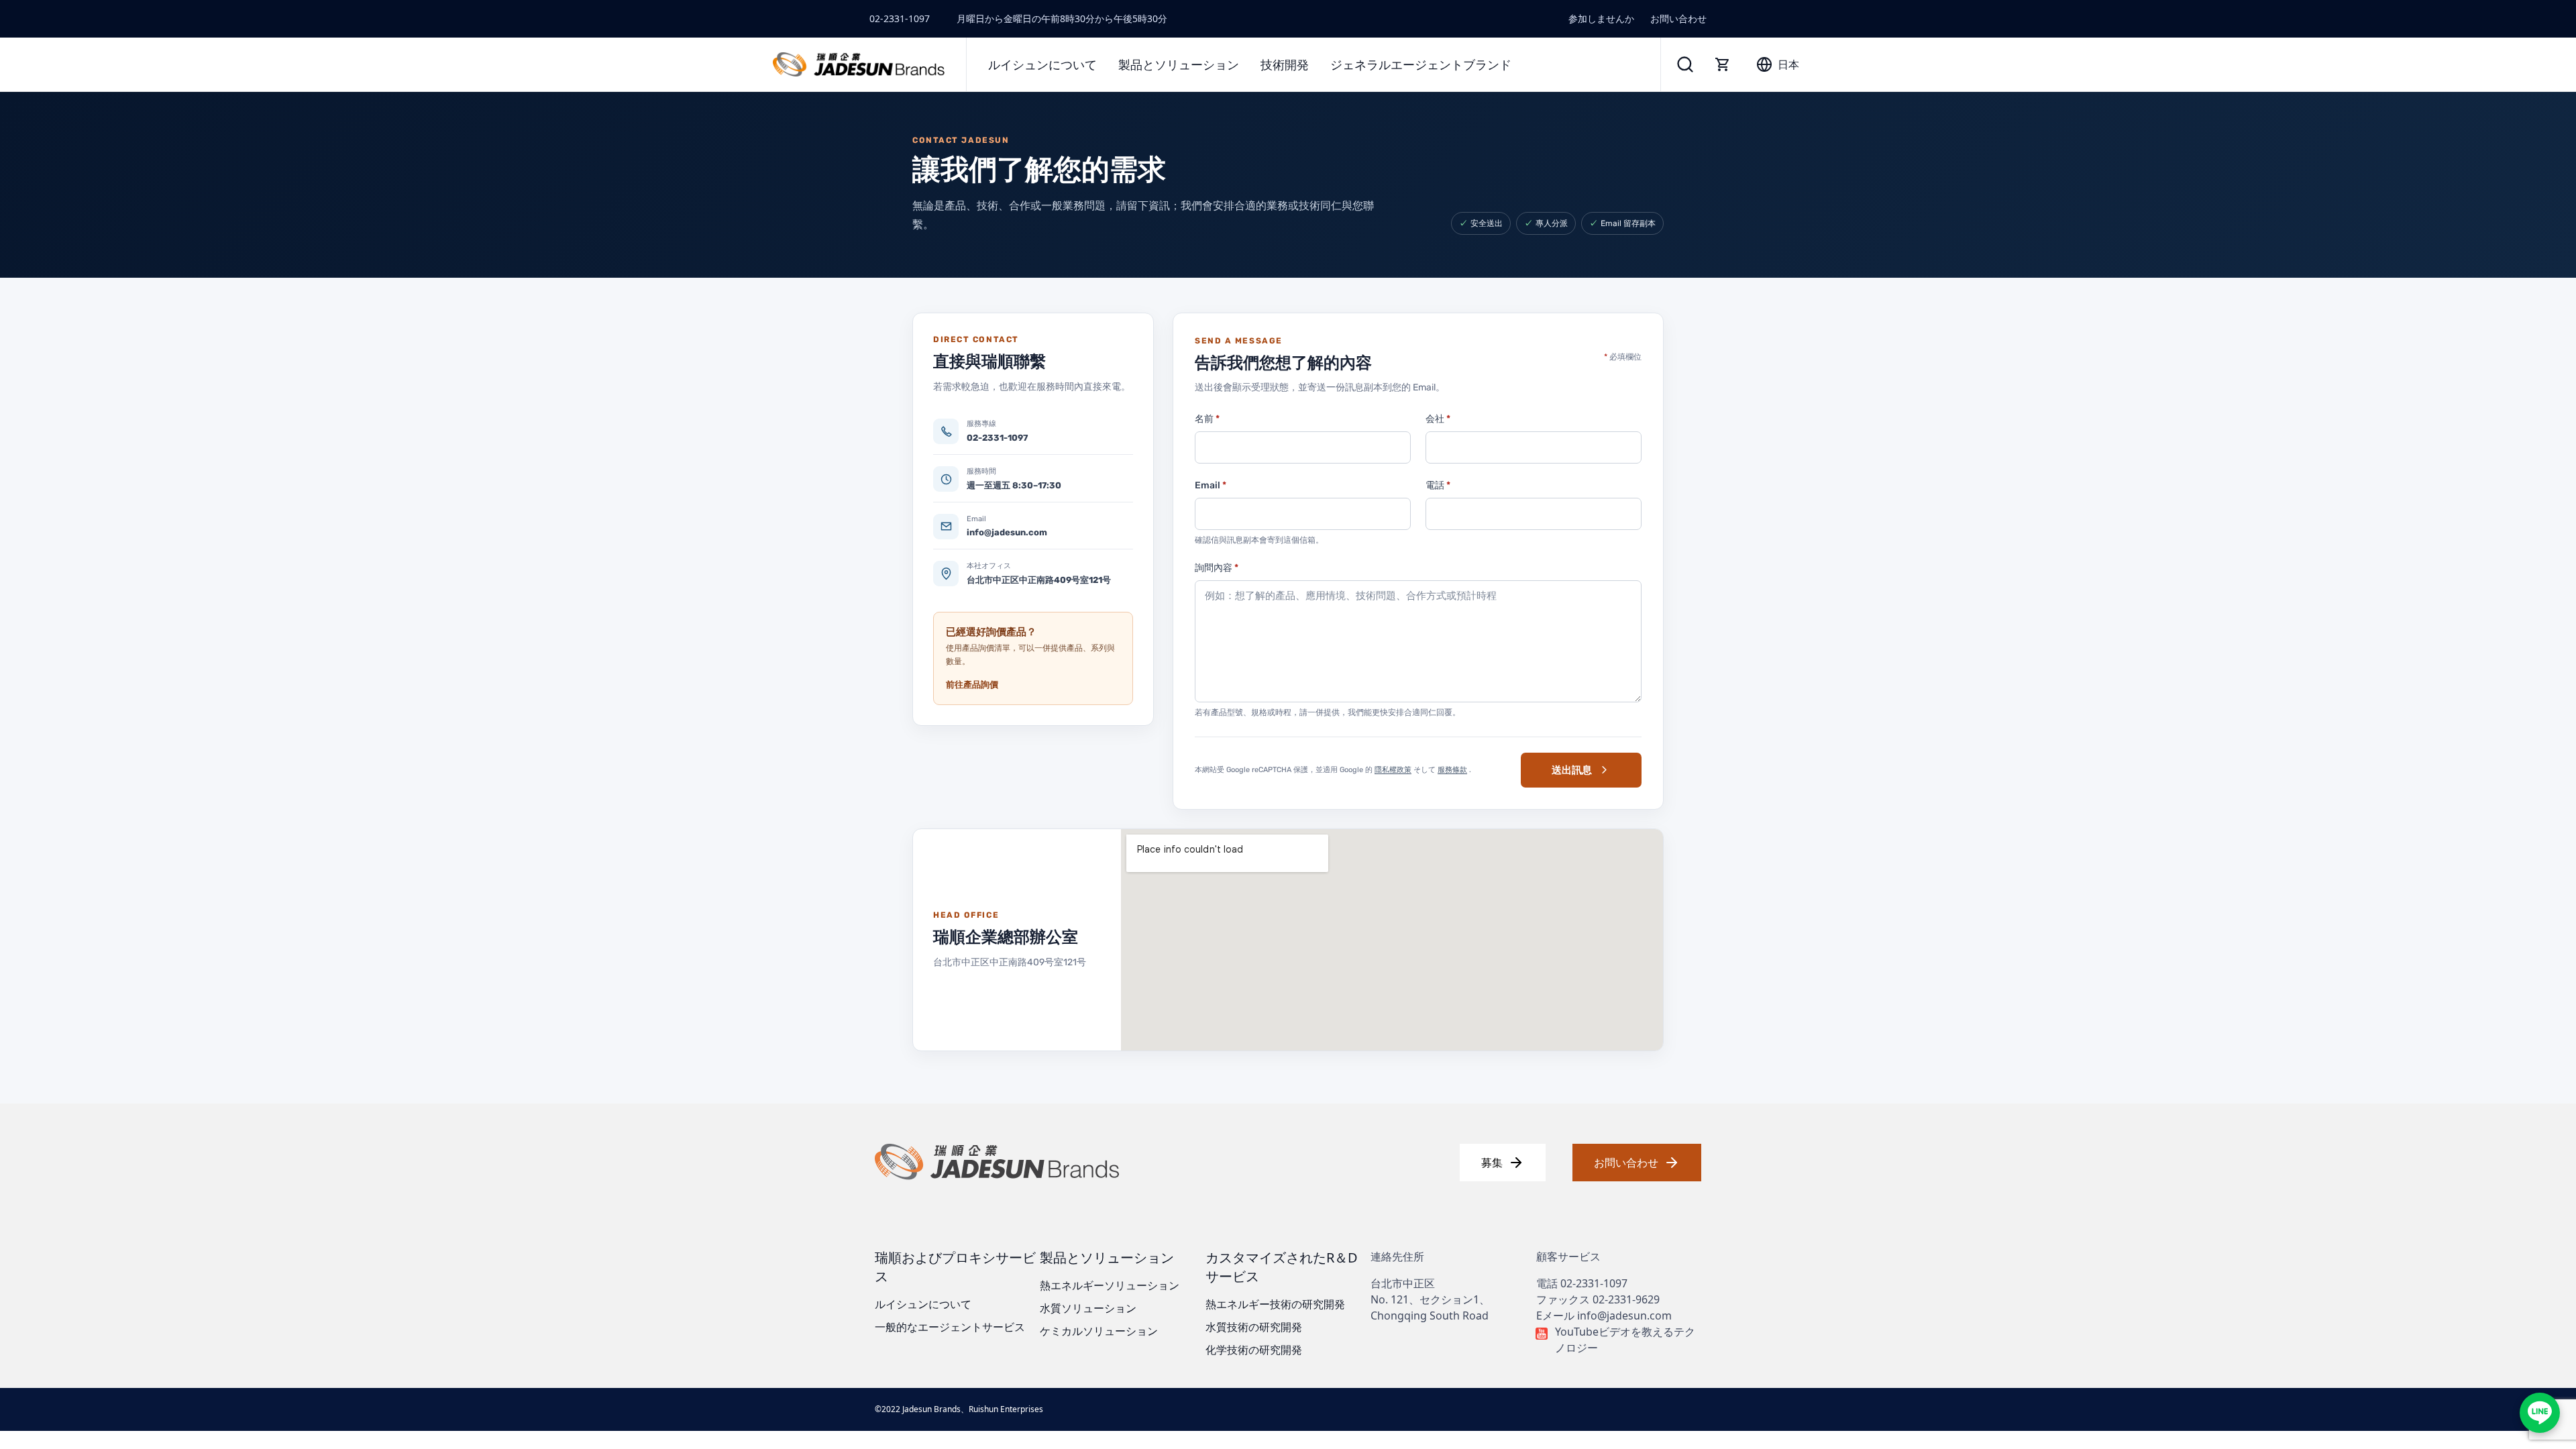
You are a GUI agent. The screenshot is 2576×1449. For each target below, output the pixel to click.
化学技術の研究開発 (1254, 1350)
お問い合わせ (1678, 18)
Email (1211, 485)
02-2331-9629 (1626, 1299)
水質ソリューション (1088, 1308)
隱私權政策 (1393, 770)
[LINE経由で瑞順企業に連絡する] (2540, 1413)
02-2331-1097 (900, 18)
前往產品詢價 (972, 685)
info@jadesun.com (1624, 1316)
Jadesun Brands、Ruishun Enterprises (973, 1409)
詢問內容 (1217, 568)
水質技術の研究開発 (1254, 1327)
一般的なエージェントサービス (950, 1327)
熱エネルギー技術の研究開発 (1275, 1304)
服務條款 (1452, 770)
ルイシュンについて (923, 1304)
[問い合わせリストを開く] (1723, 64)
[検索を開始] (1685, 64)
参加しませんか (1601, 18)
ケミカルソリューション (1099, 1331)
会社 (1438, 419)
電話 (1438, 485)
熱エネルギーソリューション (1110, 1285)
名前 (1207, 419)
